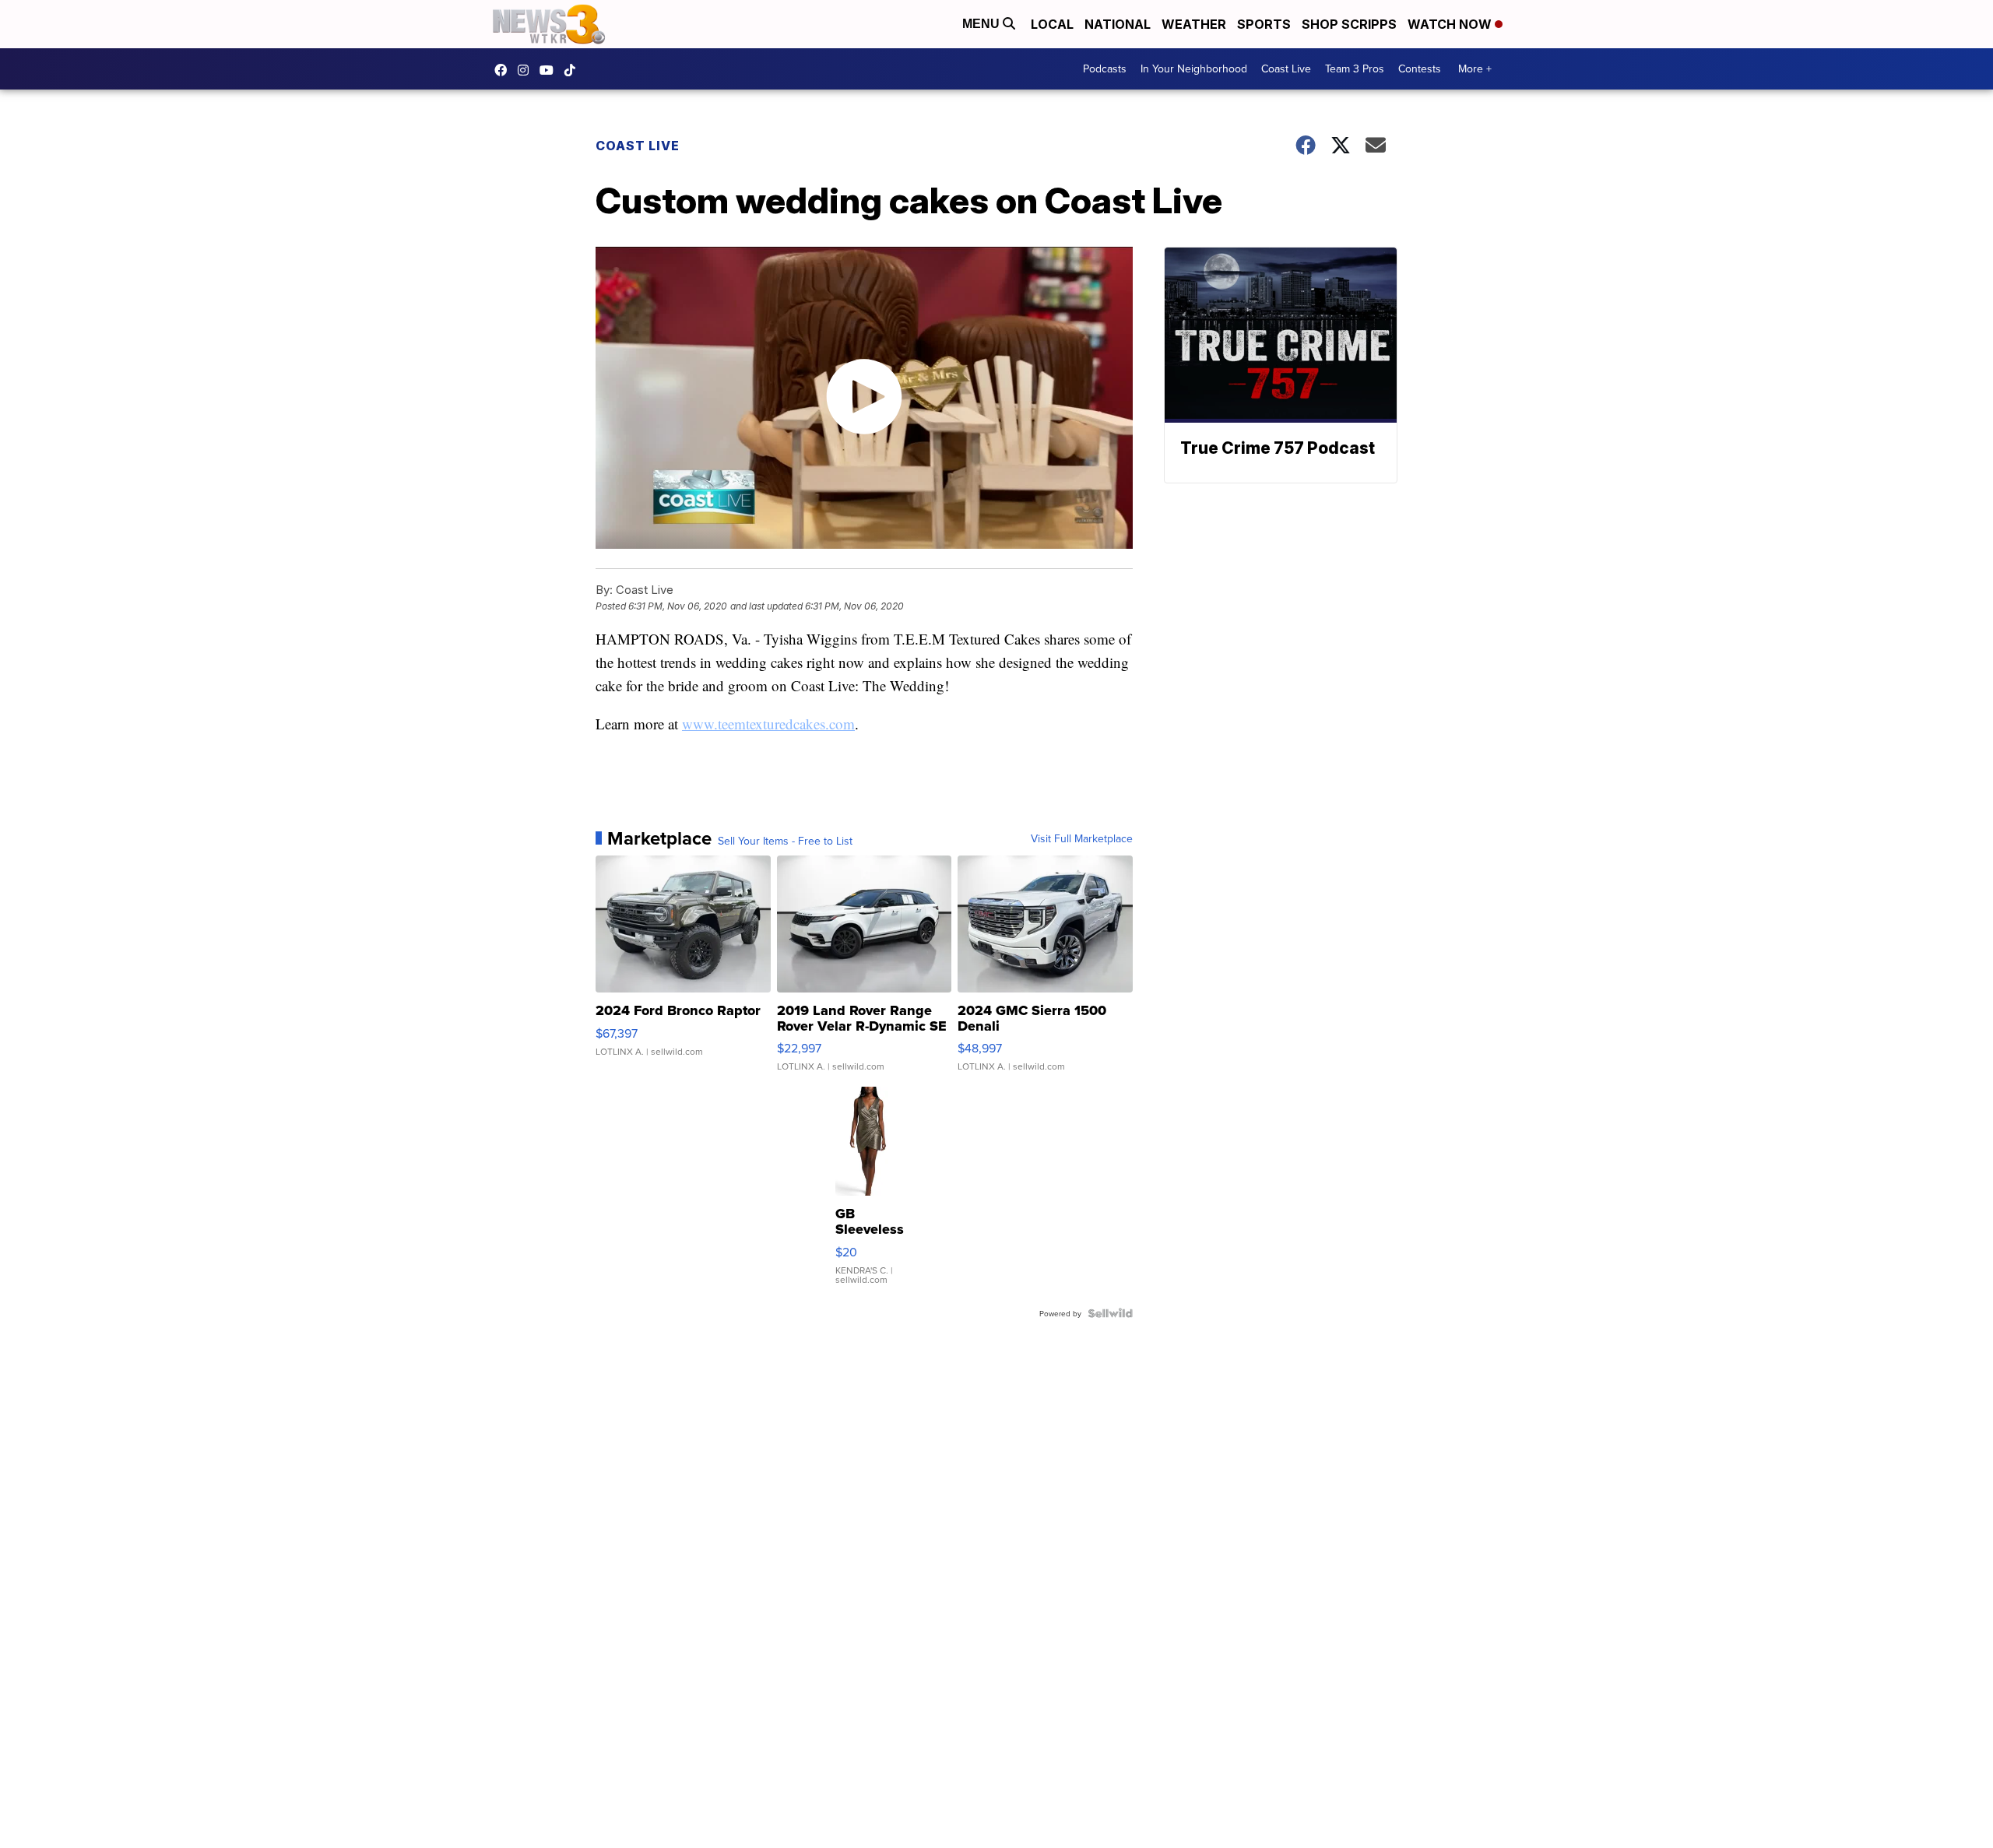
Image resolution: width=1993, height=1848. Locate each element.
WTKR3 (504, 70)
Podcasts (1105, 69)
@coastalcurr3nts (574, 70)
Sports (1264, 24)
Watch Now (1451, 24)
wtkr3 (527, 70)
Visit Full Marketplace (1082, 838)
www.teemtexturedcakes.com (768, 724)
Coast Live (1286, 69)
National (1118, 24)
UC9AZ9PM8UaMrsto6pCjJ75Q (550, 70)
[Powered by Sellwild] (1110, 1313)
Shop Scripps (1349, 24)
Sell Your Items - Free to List (785, 841)
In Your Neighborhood (1194, 69)
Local (1052, 24)
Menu (982, 24)
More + (1475, 69)
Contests (1420, 69)
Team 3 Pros (1355, 69)
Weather (1194, 24)
